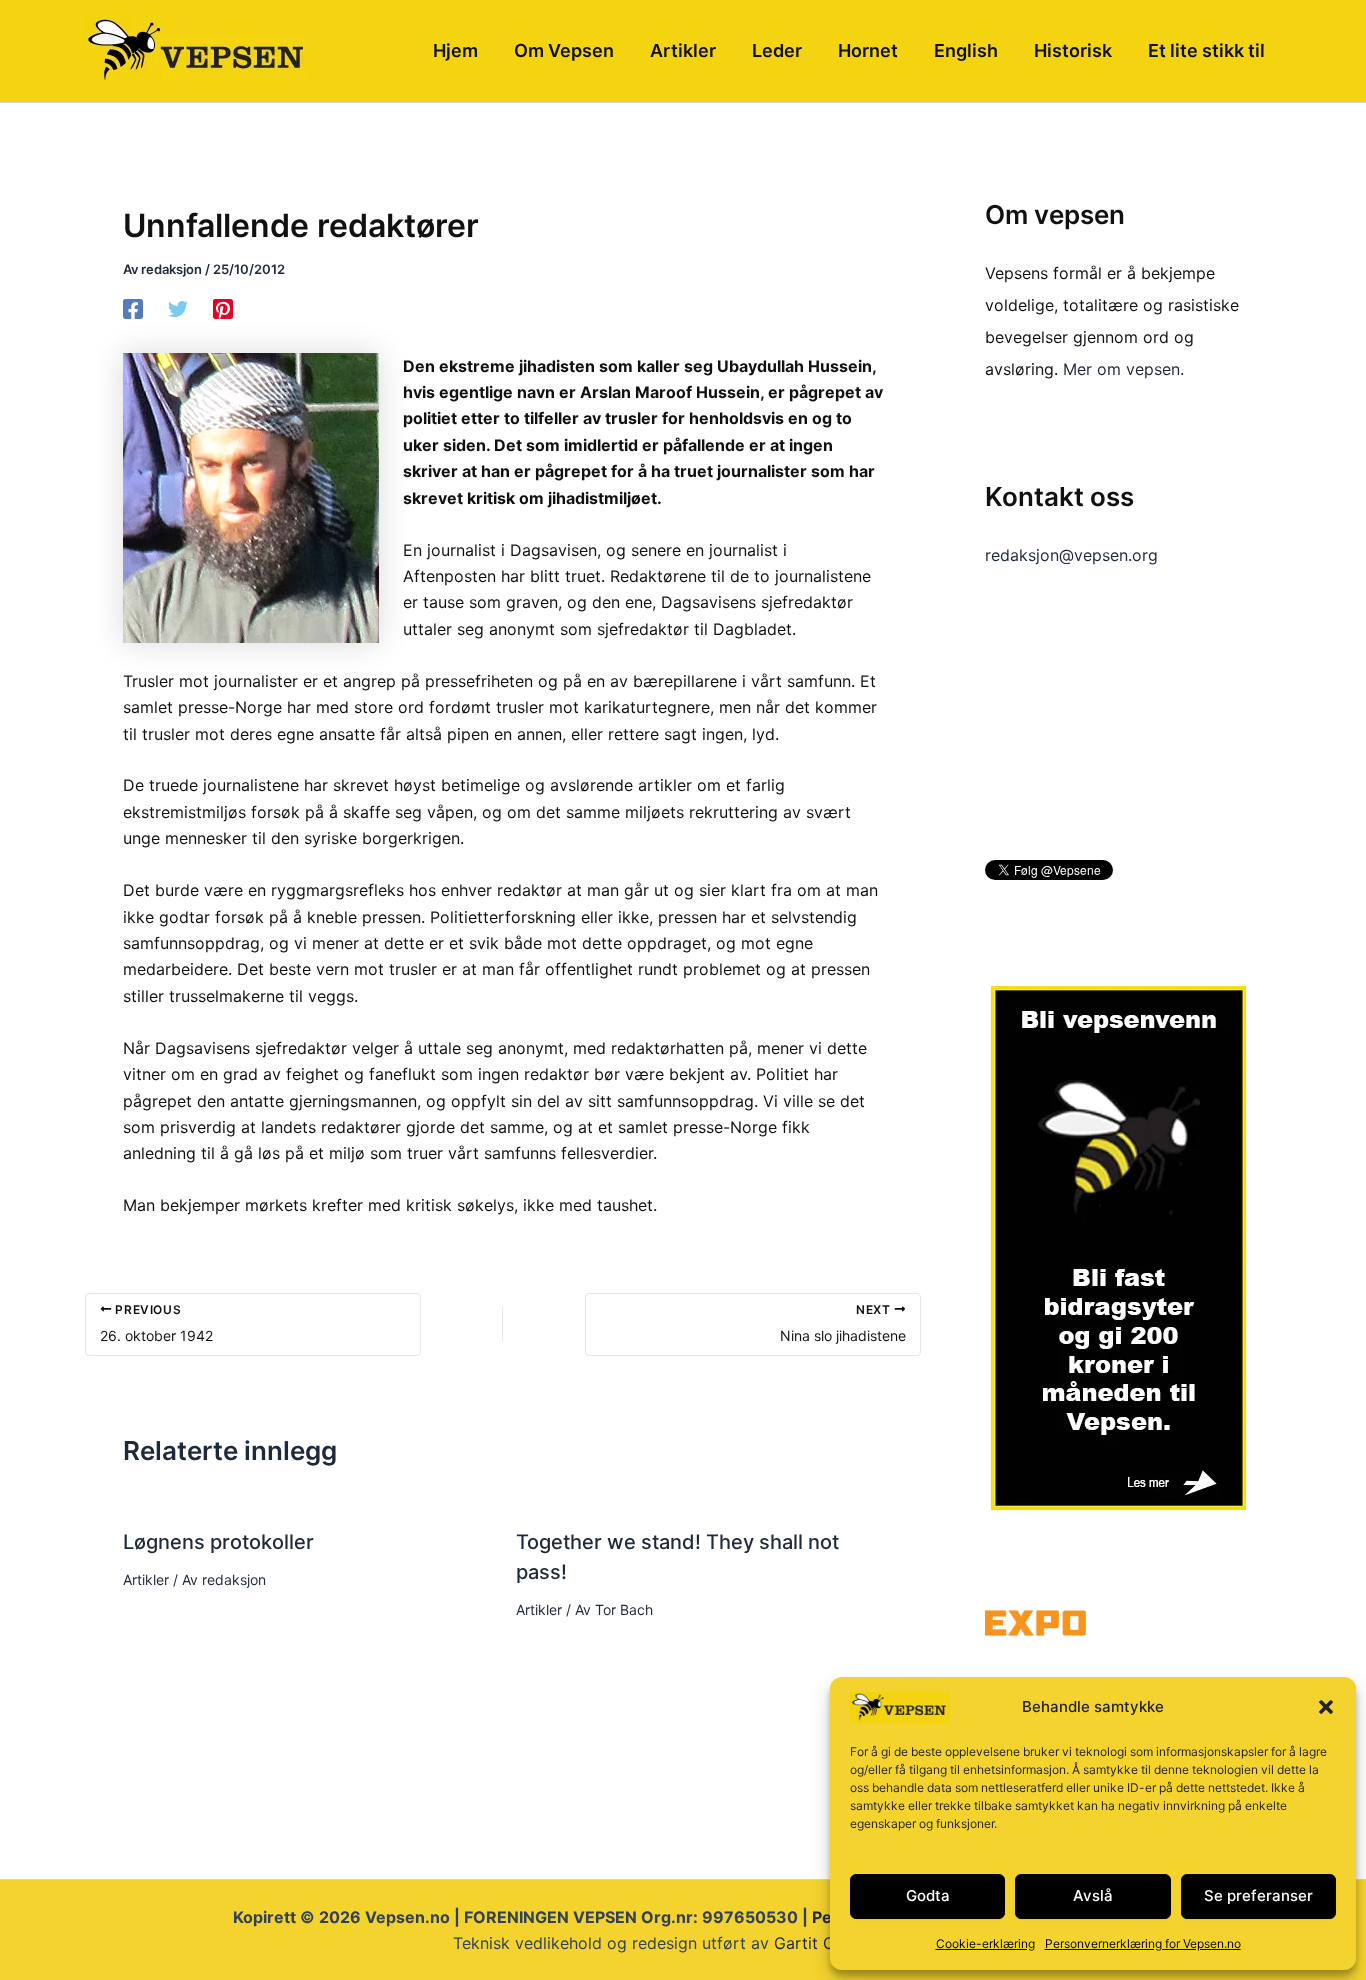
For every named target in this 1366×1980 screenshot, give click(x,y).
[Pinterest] (223, 308)
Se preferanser (1258, 1895)
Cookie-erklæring (985, 1943)
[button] (1326, 1707)
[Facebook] (133, 308)
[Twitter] (178, 308)
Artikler (146, 1579)
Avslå (1093, 1895)
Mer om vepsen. (1123, 369)
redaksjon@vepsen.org (1071, 555)
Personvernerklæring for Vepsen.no (1143, 1943)
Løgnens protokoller (218, 1542)
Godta (928, 1895)
